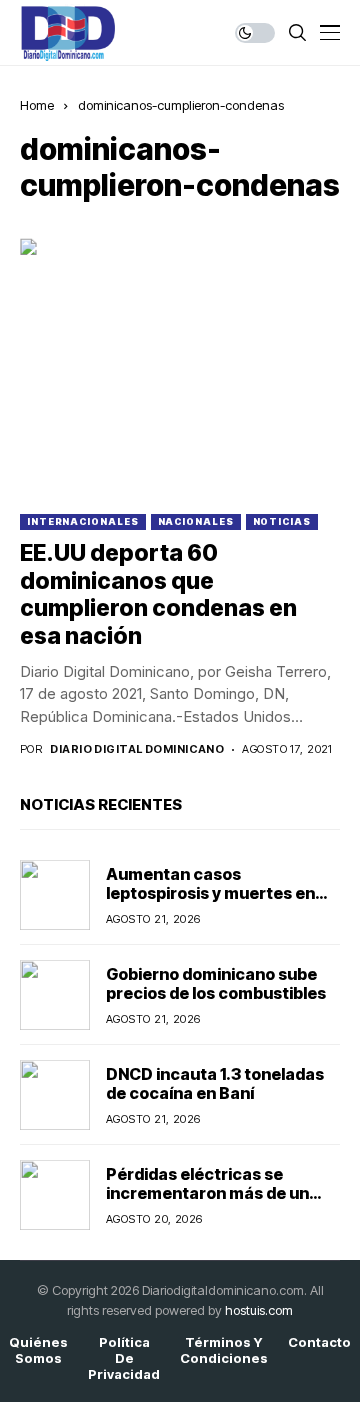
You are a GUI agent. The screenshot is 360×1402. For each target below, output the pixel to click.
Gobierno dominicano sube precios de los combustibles (217, 983)
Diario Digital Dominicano (137, 749)
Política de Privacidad (124, 1358)
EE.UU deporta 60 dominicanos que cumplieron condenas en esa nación (158, 594)
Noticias (282, 521)
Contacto (319, 1342)
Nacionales (196, 521)
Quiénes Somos (38, 1350)
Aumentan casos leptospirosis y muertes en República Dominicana (210, 893)
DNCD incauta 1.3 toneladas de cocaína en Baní (215, 1083)
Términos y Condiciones (224, 1350)
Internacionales (83, 521)
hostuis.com (259, 1310)
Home (37, 105)
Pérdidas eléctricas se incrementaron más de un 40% (207, 1193)
